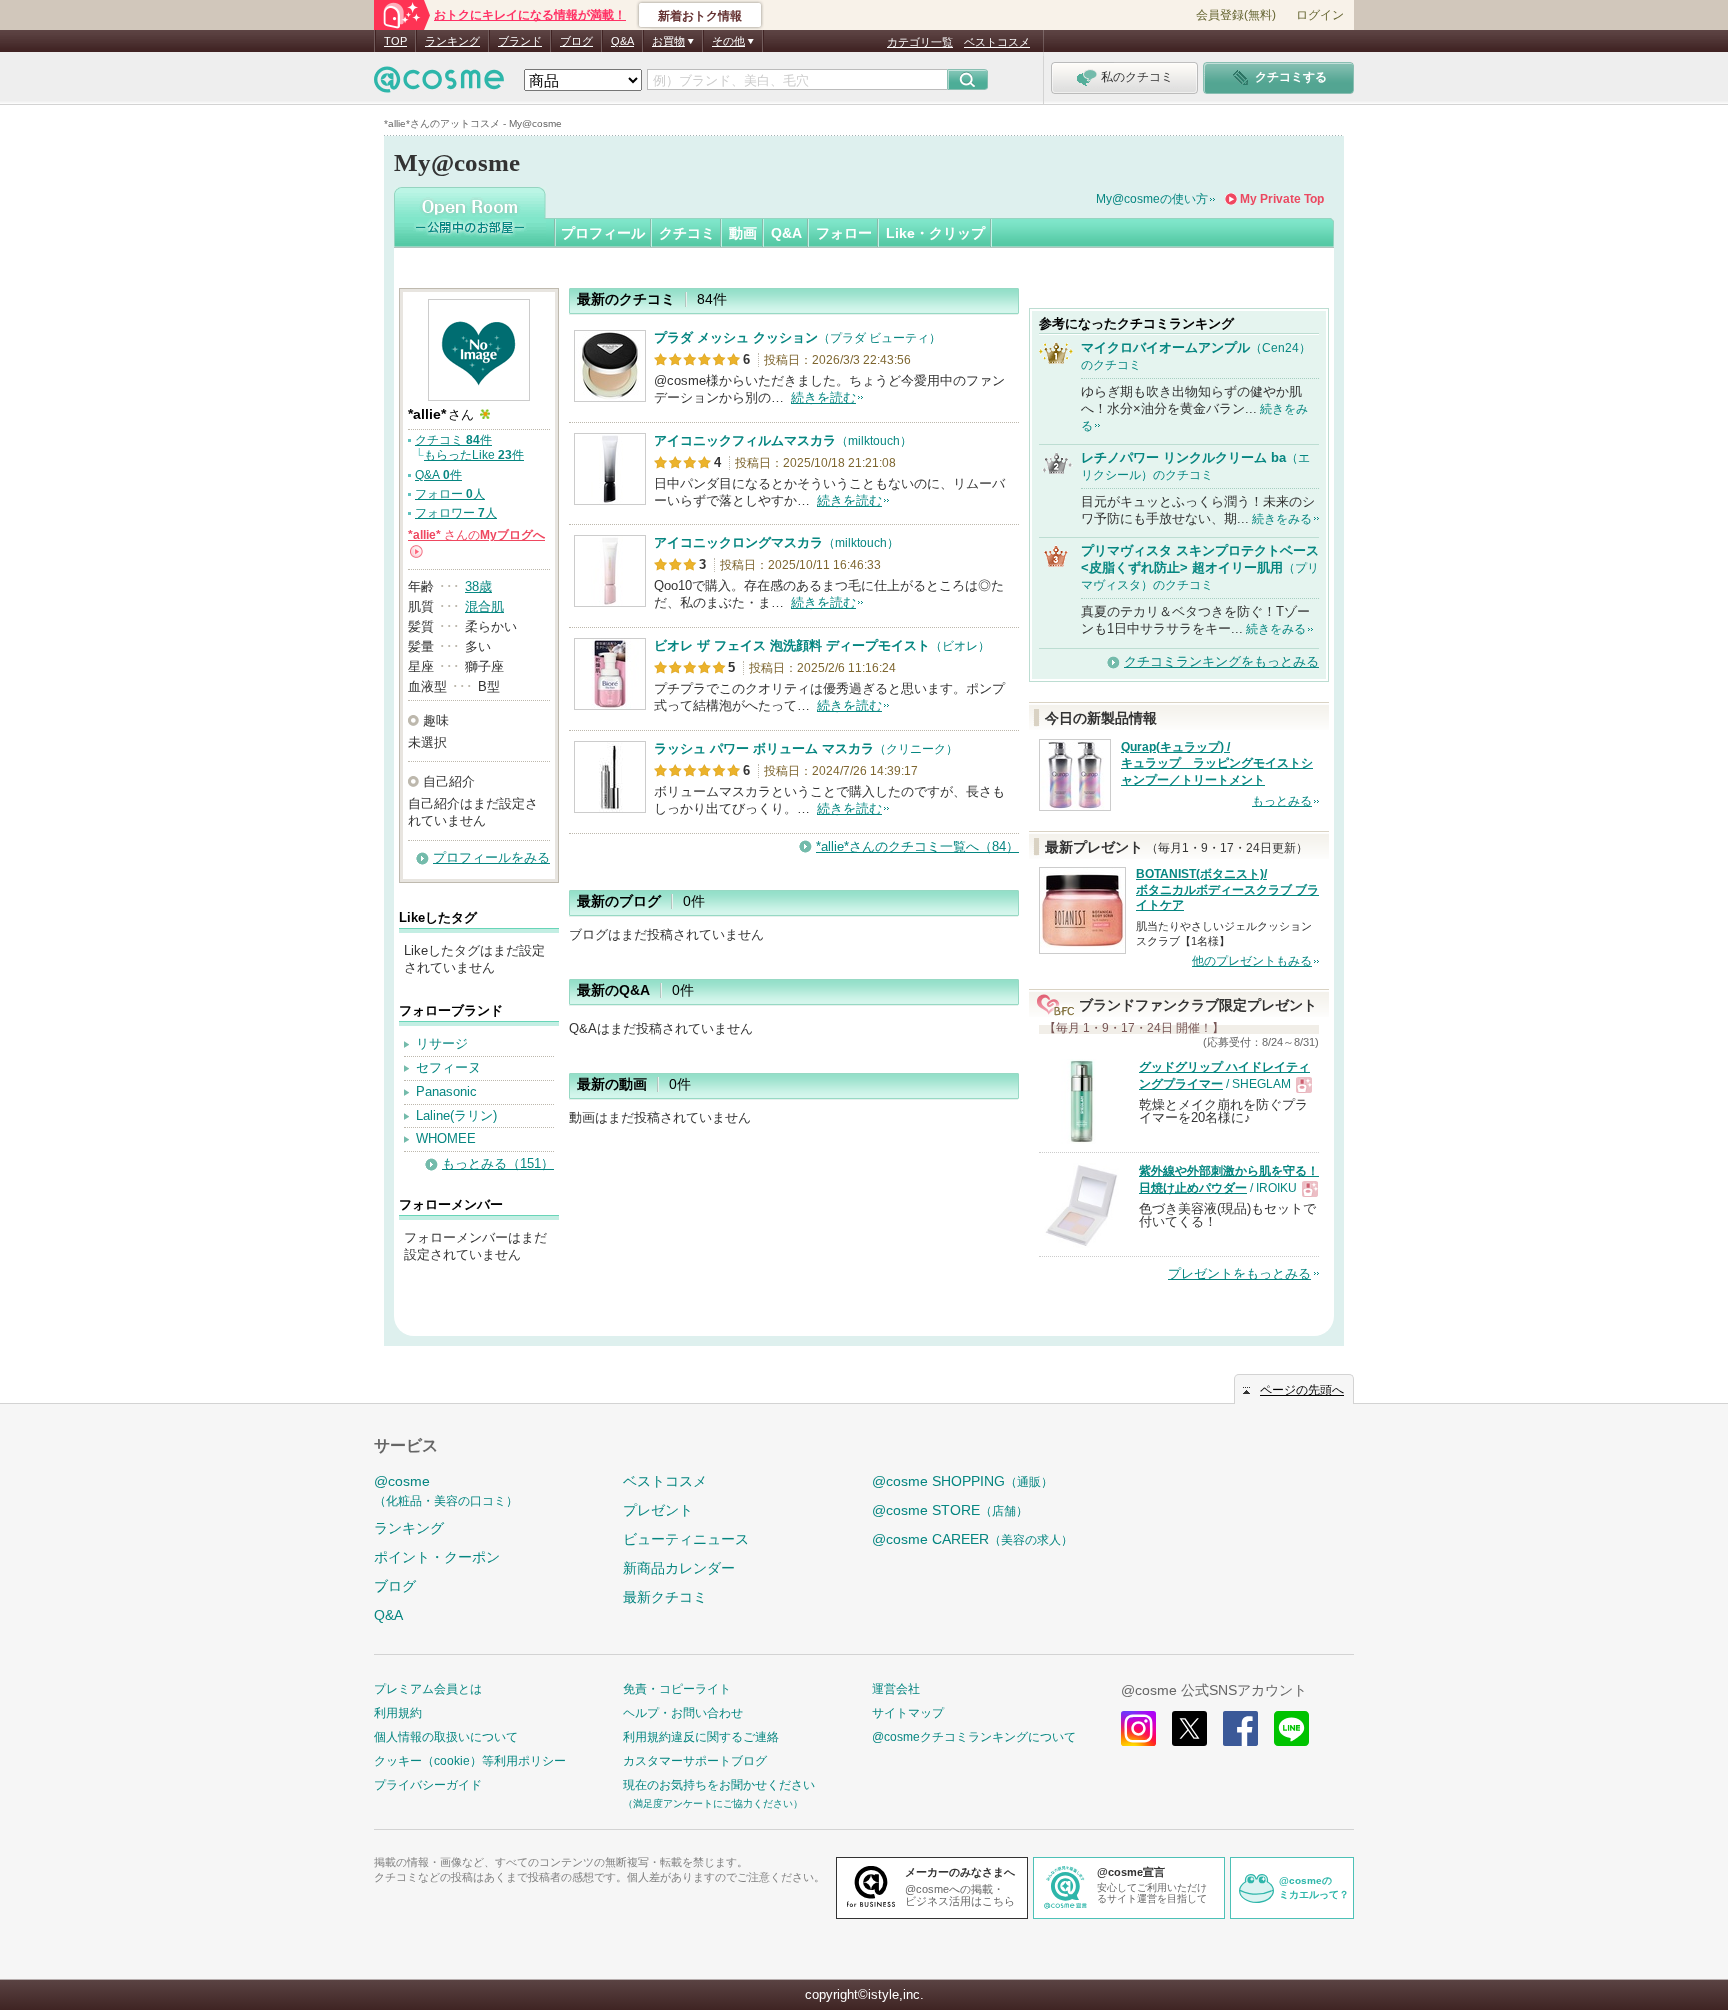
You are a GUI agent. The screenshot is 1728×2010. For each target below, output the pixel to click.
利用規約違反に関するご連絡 (701, 1737)
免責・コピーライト (677, 1689)
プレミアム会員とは (428, 1689)
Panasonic (446, 1091)
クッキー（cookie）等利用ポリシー (470, 1761)
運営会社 (896, 1689)
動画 (743, 233)
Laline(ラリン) (456, 1115)
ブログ (576, 41)
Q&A (622, 41)
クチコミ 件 (453, 440)
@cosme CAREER (972, 1539)
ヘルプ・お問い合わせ (683, 1713)
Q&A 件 (438, 475)
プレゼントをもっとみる (1239, 1273)
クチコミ (687, 233)
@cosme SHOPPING (962, 1481)
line (1291, 1728)
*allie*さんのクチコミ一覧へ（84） (917, 846)
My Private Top (1282, 199)
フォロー (844, 233)
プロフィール (603, 233)
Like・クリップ (935, 233)
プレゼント (658, 1510)
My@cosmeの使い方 (1152, 199)
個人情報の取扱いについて (446, 1737)
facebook (1240, 1728)
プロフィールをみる (491, 857)
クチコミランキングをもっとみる (1221, 661)
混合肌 (484, 606)
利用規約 (398, 1713)
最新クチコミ (665, 1597)
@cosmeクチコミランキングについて (974, 1737)
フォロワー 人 (456, 513)
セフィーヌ (448, 1067)
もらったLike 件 (474, 455)
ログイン (1320, 15)
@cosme (446, 1490)
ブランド (520, 41)
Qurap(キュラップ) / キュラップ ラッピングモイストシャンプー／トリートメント (1217, 764)
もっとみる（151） (498, 1163)
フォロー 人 (450, 494)
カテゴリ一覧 (920, 42)
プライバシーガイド (428, 1785)
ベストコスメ (997, 42)
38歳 (478, 586)
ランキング (452, 41)
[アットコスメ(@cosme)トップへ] (439, 84)
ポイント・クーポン (437, 1557)
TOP (395, 41)
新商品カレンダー (679, 1568)
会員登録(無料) (1236, 15)
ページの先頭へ (1302, 1390)
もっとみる (1282, 801)
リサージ (442, 1043)
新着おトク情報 (700, 16)
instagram (1138, 1728)
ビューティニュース (686, 1539)
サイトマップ (908, 1713)
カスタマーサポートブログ (695, 1761)
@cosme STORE (950, 1510)
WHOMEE (446, 1138)
